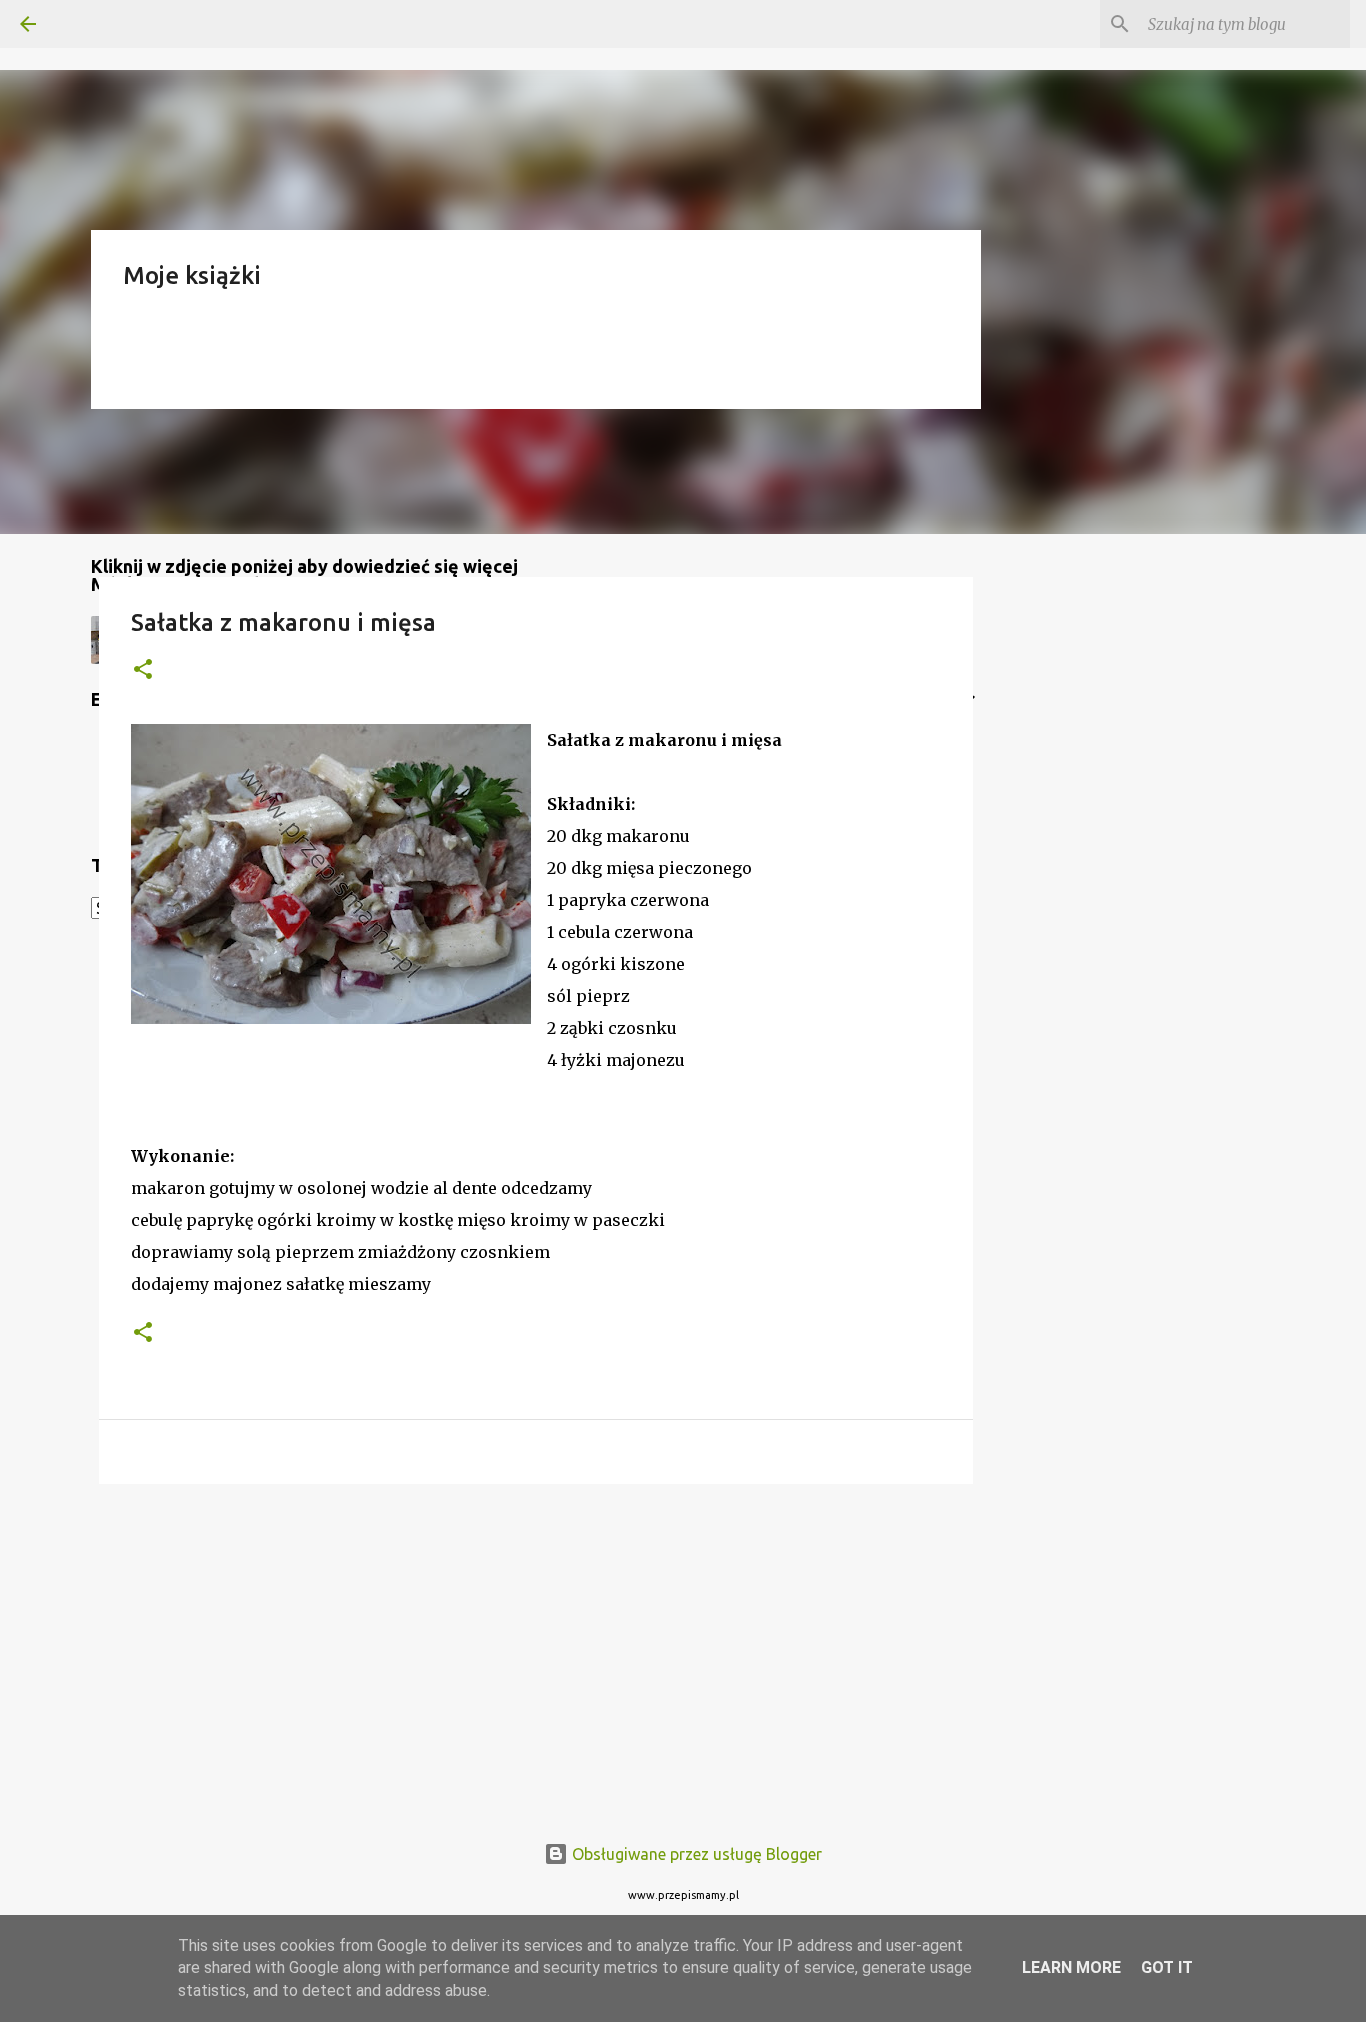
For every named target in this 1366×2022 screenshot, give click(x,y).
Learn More (1071, 1967)
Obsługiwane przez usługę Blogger (695, 1854)
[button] (143, 670)
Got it (1167, 1967)
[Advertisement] (536, 1654)
